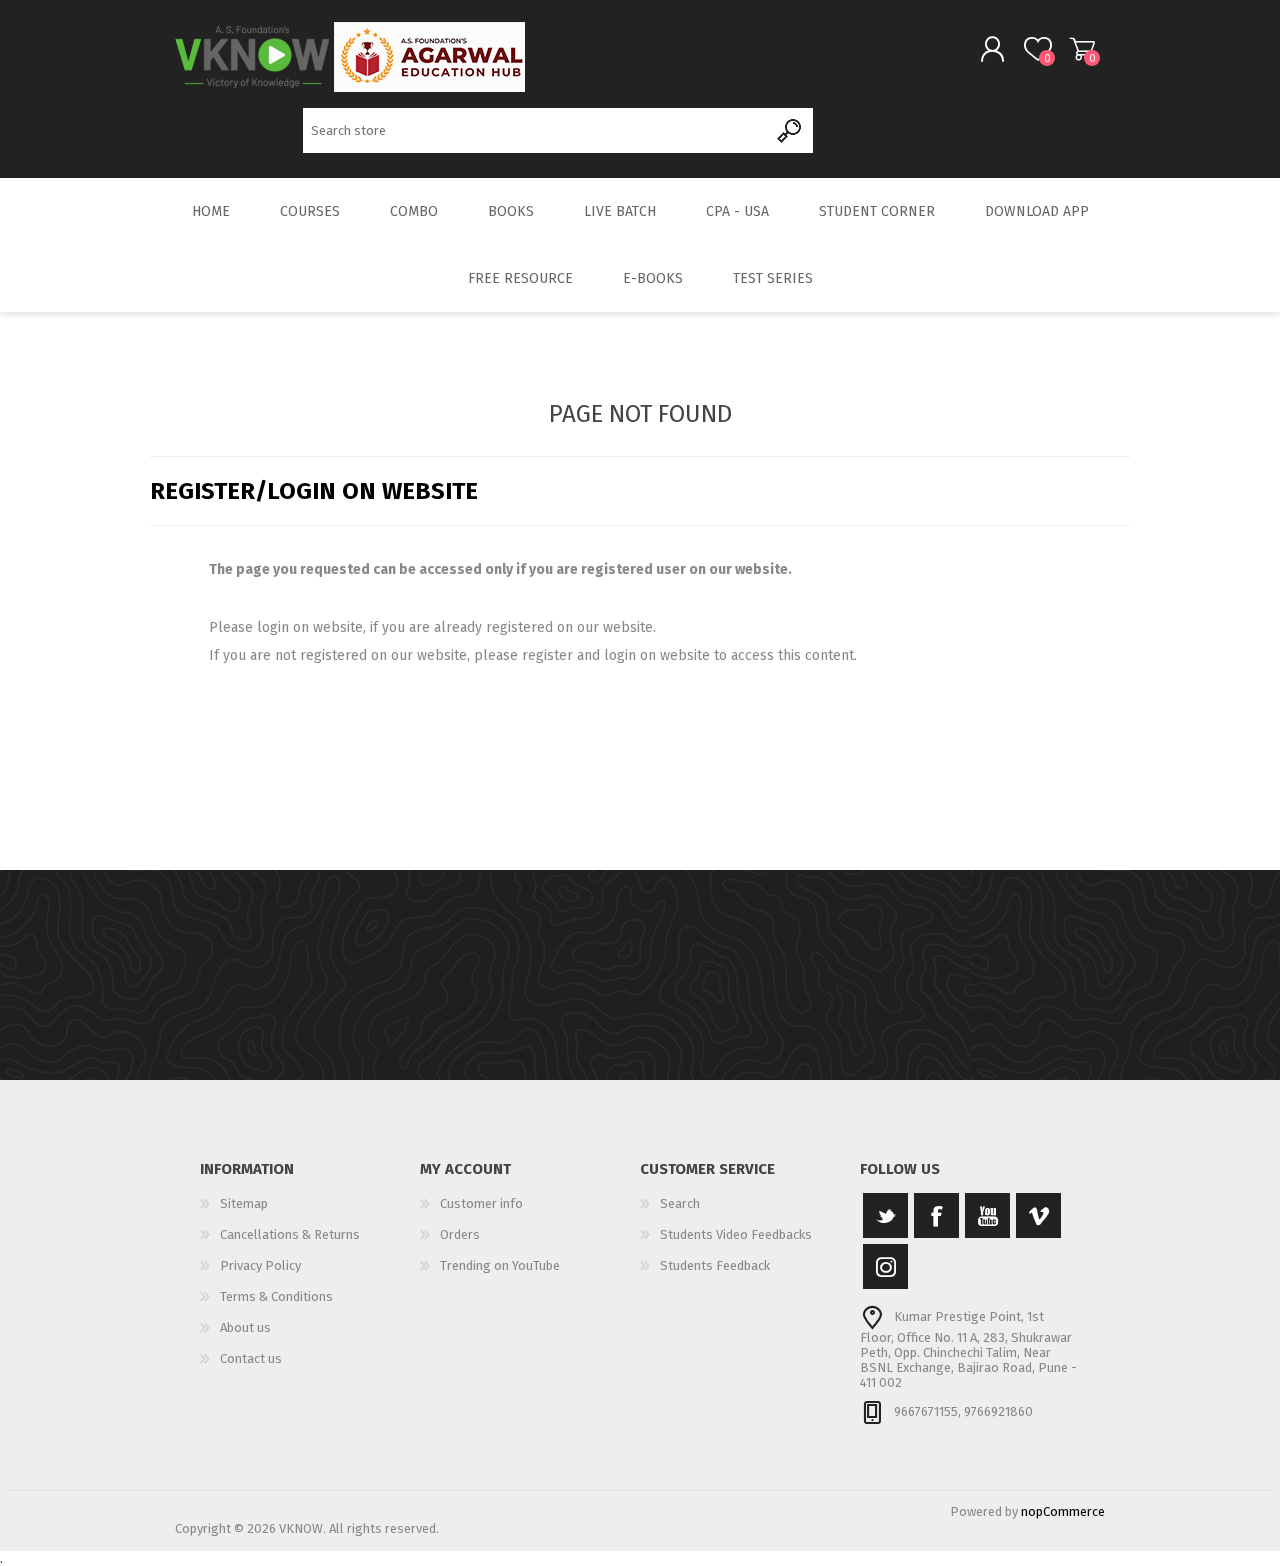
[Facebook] (936, 1215)
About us (245, 1327)
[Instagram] (885, 1266)
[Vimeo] (1038, 1215)
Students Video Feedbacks (736, 1234)
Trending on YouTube (500, 1265)
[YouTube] (987, 1215)
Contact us (251, 1358)
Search (790, 130)
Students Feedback (715, 1265)
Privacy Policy (260, 1265)
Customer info (481, 1203)
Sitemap (244, 1203)
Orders (460, 1234)
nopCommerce (1063, 1511)
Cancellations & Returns (290, 1234)
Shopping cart (1082, 49)
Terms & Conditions (276, 1296)
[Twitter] (885, 1215)
